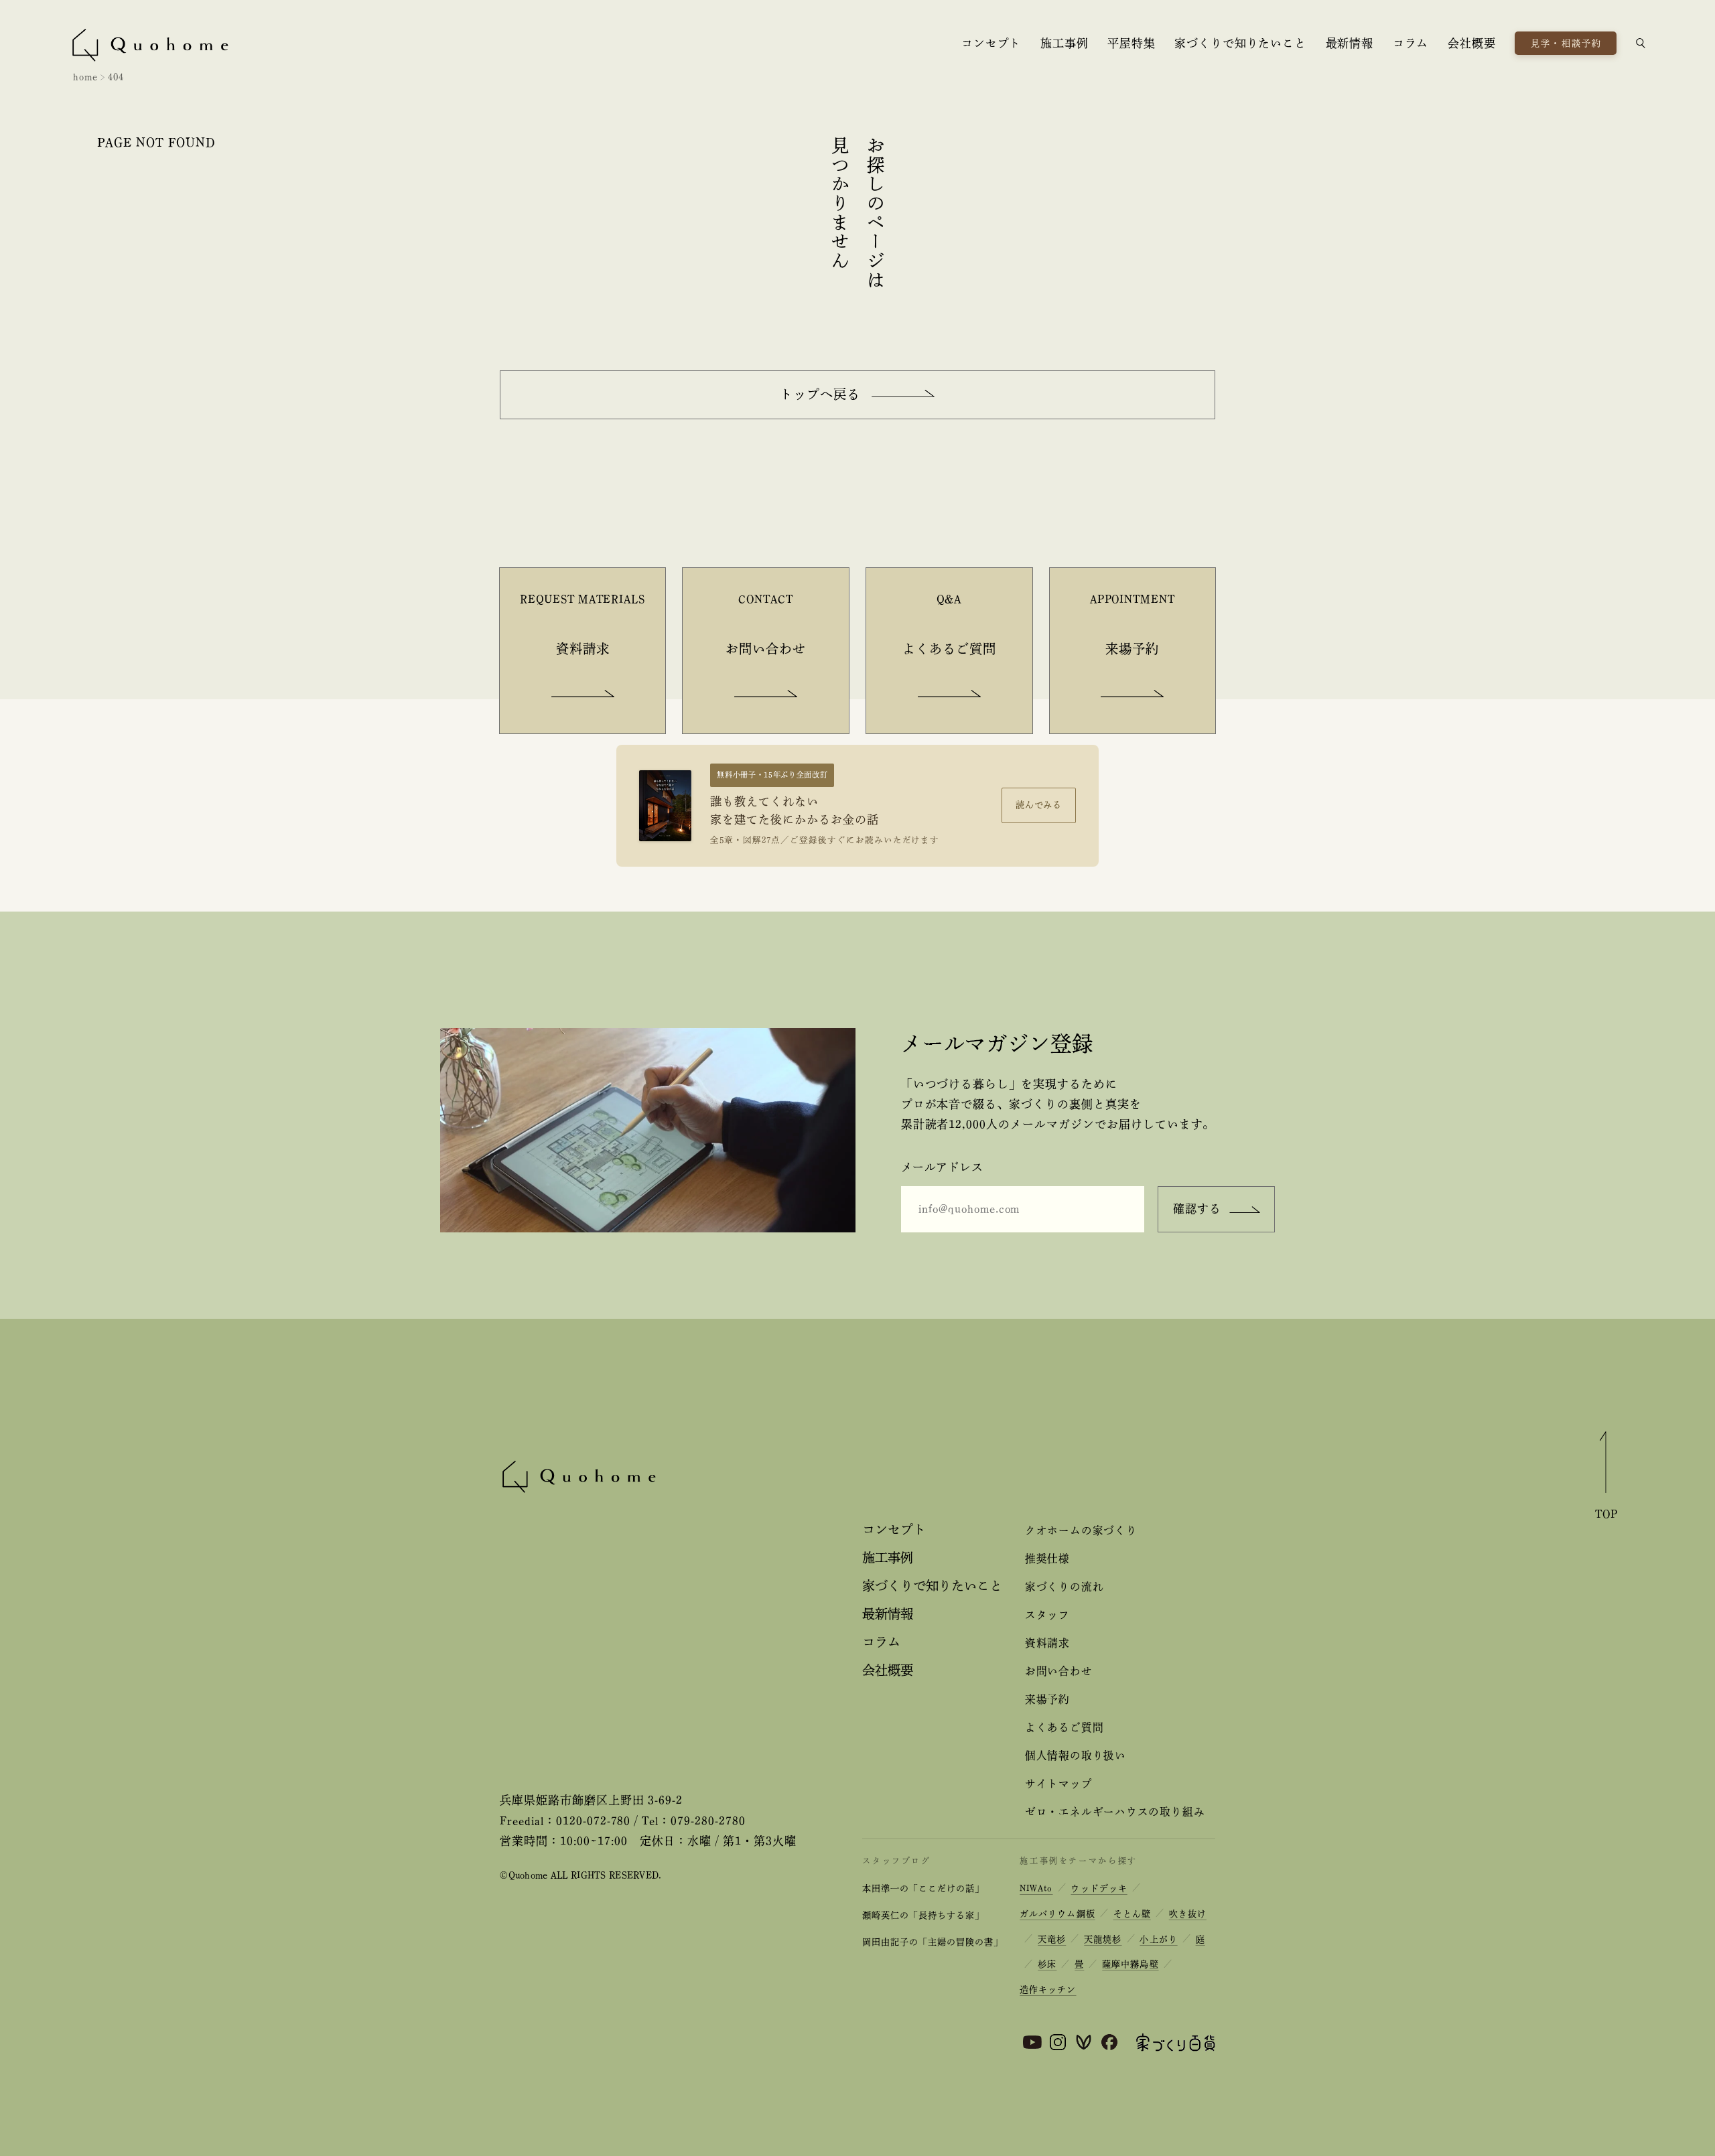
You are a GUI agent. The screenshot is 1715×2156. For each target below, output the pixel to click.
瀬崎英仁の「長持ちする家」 (923, 1915)
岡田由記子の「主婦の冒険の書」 (932, 1942)
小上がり (1158, 1939)
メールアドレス (942, 1167)
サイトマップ (1059, 1784)
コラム (1411, 43)
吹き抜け (1188, 1914)
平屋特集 (1131, 43)
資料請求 (1047, 1643)
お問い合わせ (1059, 1671)
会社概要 (1471, 43)
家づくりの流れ (1064, 1587)
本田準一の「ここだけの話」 (923, 1888)
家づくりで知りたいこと (1240, 43)
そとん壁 (1132, 1914)
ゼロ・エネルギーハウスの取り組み (1115, 1812)
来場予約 (1047, 1699)
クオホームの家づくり (1081, 1530)
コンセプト (991, 43)
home (85, 77)
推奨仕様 (1047, 1559)
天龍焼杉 (1103, 1939)
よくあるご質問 (1064, 1727)
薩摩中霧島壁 (1130, 1964)
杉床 (1047, 1964)
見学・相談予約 (1566, 43)
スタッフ (1047, 1615)
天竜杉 (1052, 1939)
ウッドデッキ (1099, 1888)
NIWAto (1036, 1888)
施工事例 (1064, 43)
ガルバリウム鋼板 (1057, 1914)
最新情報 (1350, 43)
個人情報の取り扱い (1076, 1755)
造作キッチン (1048, 1990)
